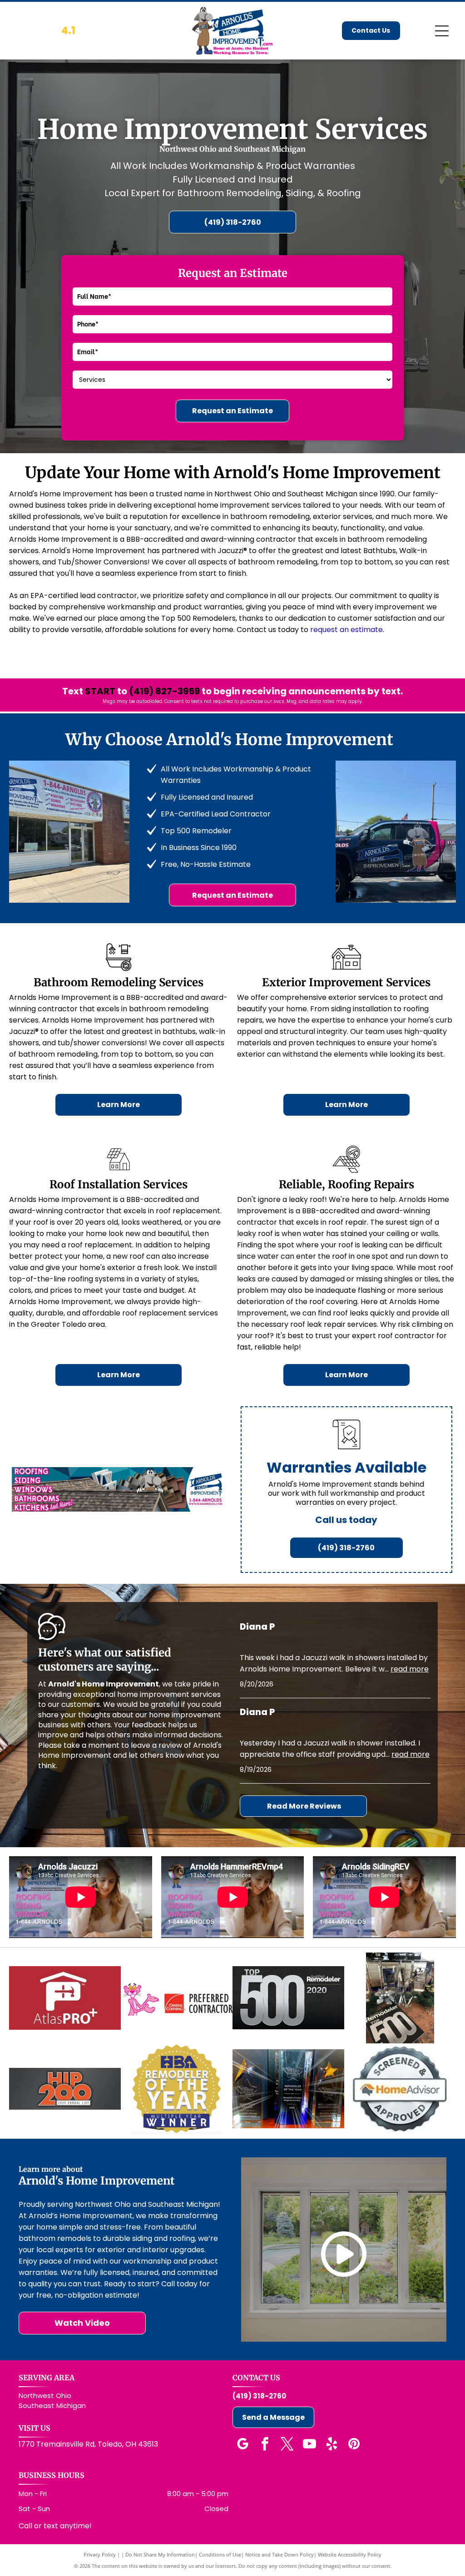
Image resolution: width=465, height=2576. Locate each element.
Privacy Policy (100, 2554)
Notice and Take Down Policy (279, 2554)
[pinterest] (354, 2445)
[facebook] (265, 2445)
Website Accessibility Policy (350, 2554)
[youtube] (309, 2445)
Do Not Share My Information (160, 2554)
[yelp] (331, 2445)
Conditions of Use (220, 2554)
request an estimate (346, 630)
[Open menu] (442, 31)
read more (410, 1669)
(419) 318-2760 (259, 2396)
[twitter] (287, 2445)
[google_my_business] (242, 2445)
